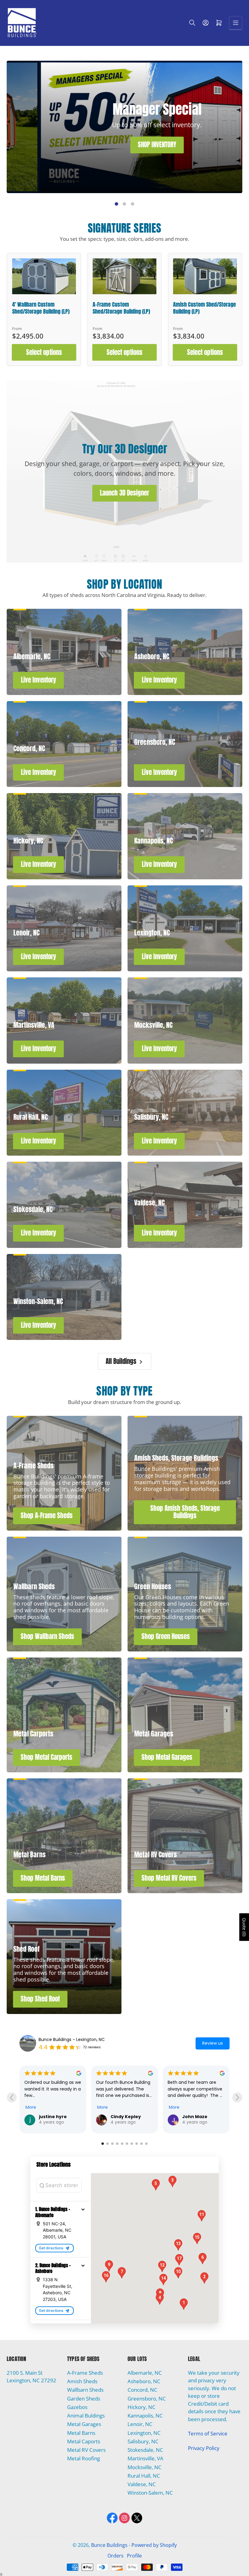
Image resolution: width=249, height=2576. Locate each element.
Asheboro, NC (144, 2381)
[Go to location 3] (112, 2144)
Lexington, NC (144, 2433)
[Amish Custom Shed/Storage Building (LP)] (205, 276)
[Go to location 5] (122, 2144)
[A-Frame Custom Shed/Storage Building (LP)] (124, 276)
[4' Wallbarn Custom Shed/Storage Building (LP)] (44, 276)
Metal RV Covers (86, 2450)
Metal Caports (84, 2441)
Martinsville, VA (145, 2458)
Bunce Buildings (109, 2545)
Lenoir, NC (140, 2424)
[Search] (192, 23)
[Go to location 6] (127, 2144)
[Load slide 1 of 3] (116, 204)
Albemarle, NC (145, 2373)
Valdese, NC (142, 2484)
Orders (116, 2556)
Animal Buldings (86, 2416)
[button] (83, 2209)
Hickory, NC (142, 2407)
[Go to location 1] (103, 2144)
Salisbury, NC (143, 2441)
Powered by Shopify (154, 2545)
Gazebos (77, 2407)
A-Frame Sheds (85, 2373)
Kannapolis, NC (145, 2416)
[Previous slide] (12, 2097)
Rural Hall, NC (144, 2476)
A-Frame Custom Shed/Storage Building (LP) (121, 308)
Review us (213, 2043)
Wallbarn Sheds (85, 2390)
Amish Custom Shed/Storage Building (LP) (205, 308)
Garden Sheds (84, 2399)
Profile (134, 2556)
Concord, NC (142, 2390)
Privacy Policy (204, 2448)
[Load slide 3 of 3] (132, 204)
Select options (44, 352)
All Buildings (121, 1361)
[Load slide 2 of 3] (124, 204)
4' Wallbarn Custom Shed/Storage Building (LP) (41, 308)
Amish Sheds (82, 2381)
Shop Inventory (72, 177)
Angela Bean (125, 2085)
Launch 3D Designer (124, 493)
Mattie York (196, 2105)
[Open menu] (236, 23)
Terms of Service (208, 2433)
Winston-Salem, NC (150, 2493)
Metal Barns (81, 2433)
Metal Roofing (84, 2458)
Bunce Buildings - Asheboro (67, 2039)
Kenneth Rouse (57, 2117)
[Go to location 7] (132, 2144)
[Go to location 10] (146, 2144)
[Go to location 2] (107, 2144)
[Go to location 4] (117, 2144)
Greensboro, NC (147, 2399)
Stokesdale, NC (145, 2450)
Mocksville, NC (145, 2467)
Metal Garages (84, 2424)
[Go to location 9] (142, 2144)
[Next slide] (237, 2097)
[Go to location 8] (137, 2144)
